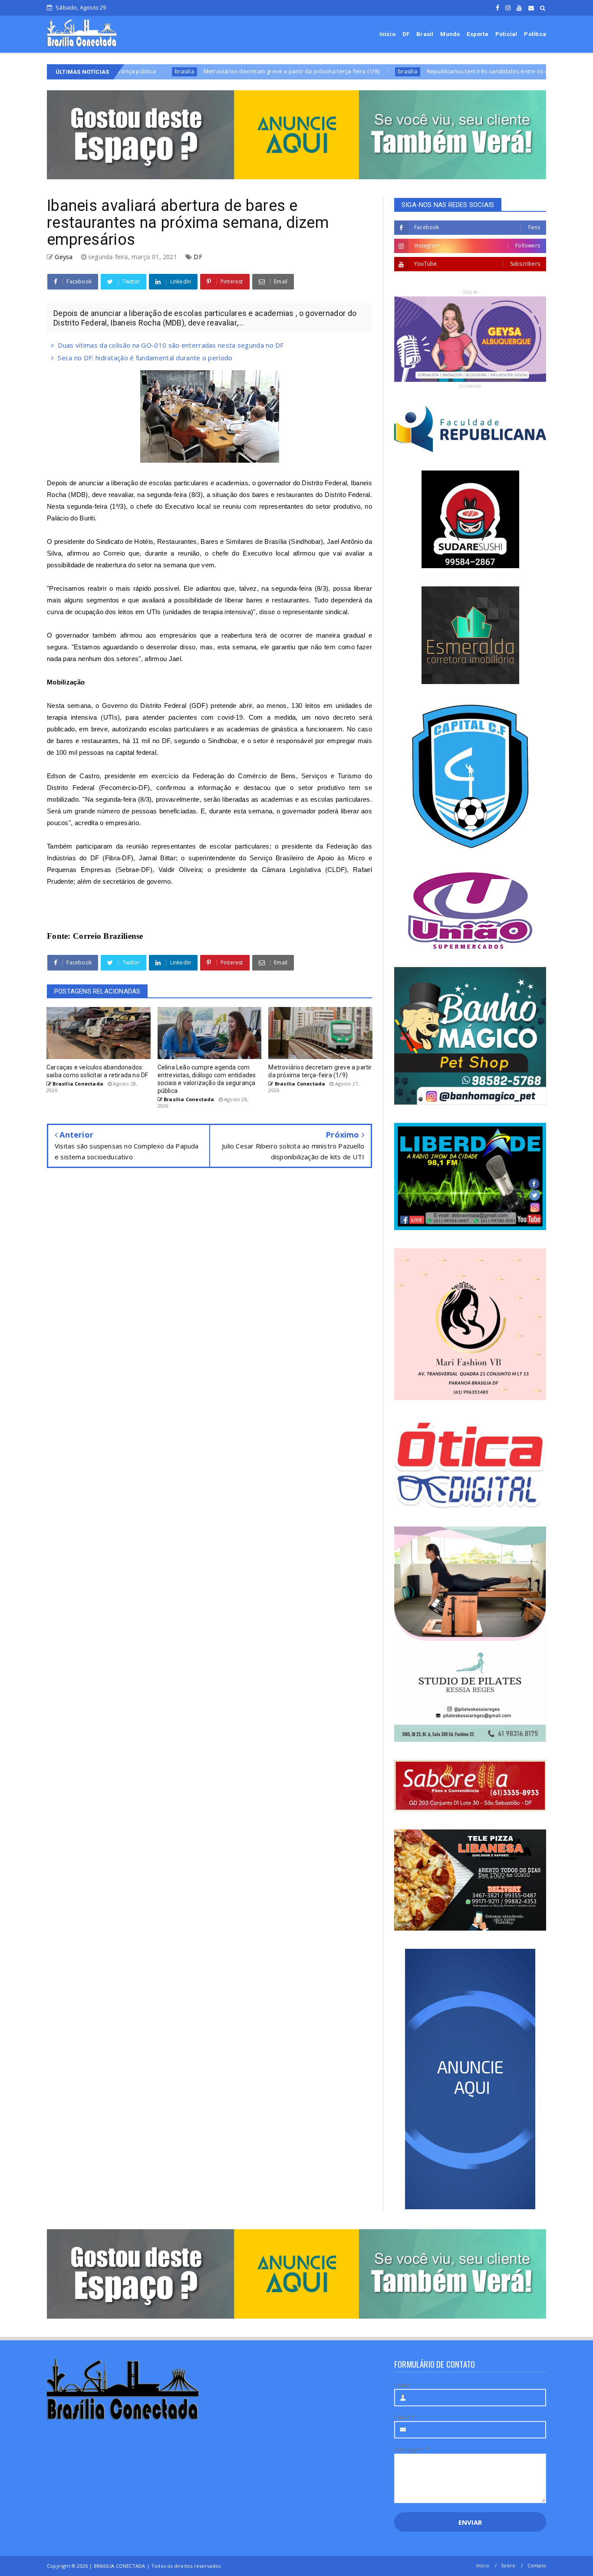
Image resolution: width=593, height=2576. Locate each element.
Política (535, 34)
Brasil (425, 34)
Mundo (450, 34)
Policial (506, 34)
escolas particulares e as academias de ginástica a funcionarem (246, 729)
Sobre (508, 2565)
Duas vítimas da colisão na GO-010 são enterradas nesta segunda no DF (171, 345)
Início (387, 34)
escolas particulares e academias (198, 483)
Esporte (477, 34)
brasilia (311, 71)
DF (406, 34)
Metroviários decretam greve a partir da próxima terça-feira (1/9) (194, 71)
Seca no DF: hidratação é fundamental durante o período (145, 358)
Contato (537, 2565)
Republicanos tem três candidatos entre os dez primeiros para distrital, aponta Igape (445, 71)
